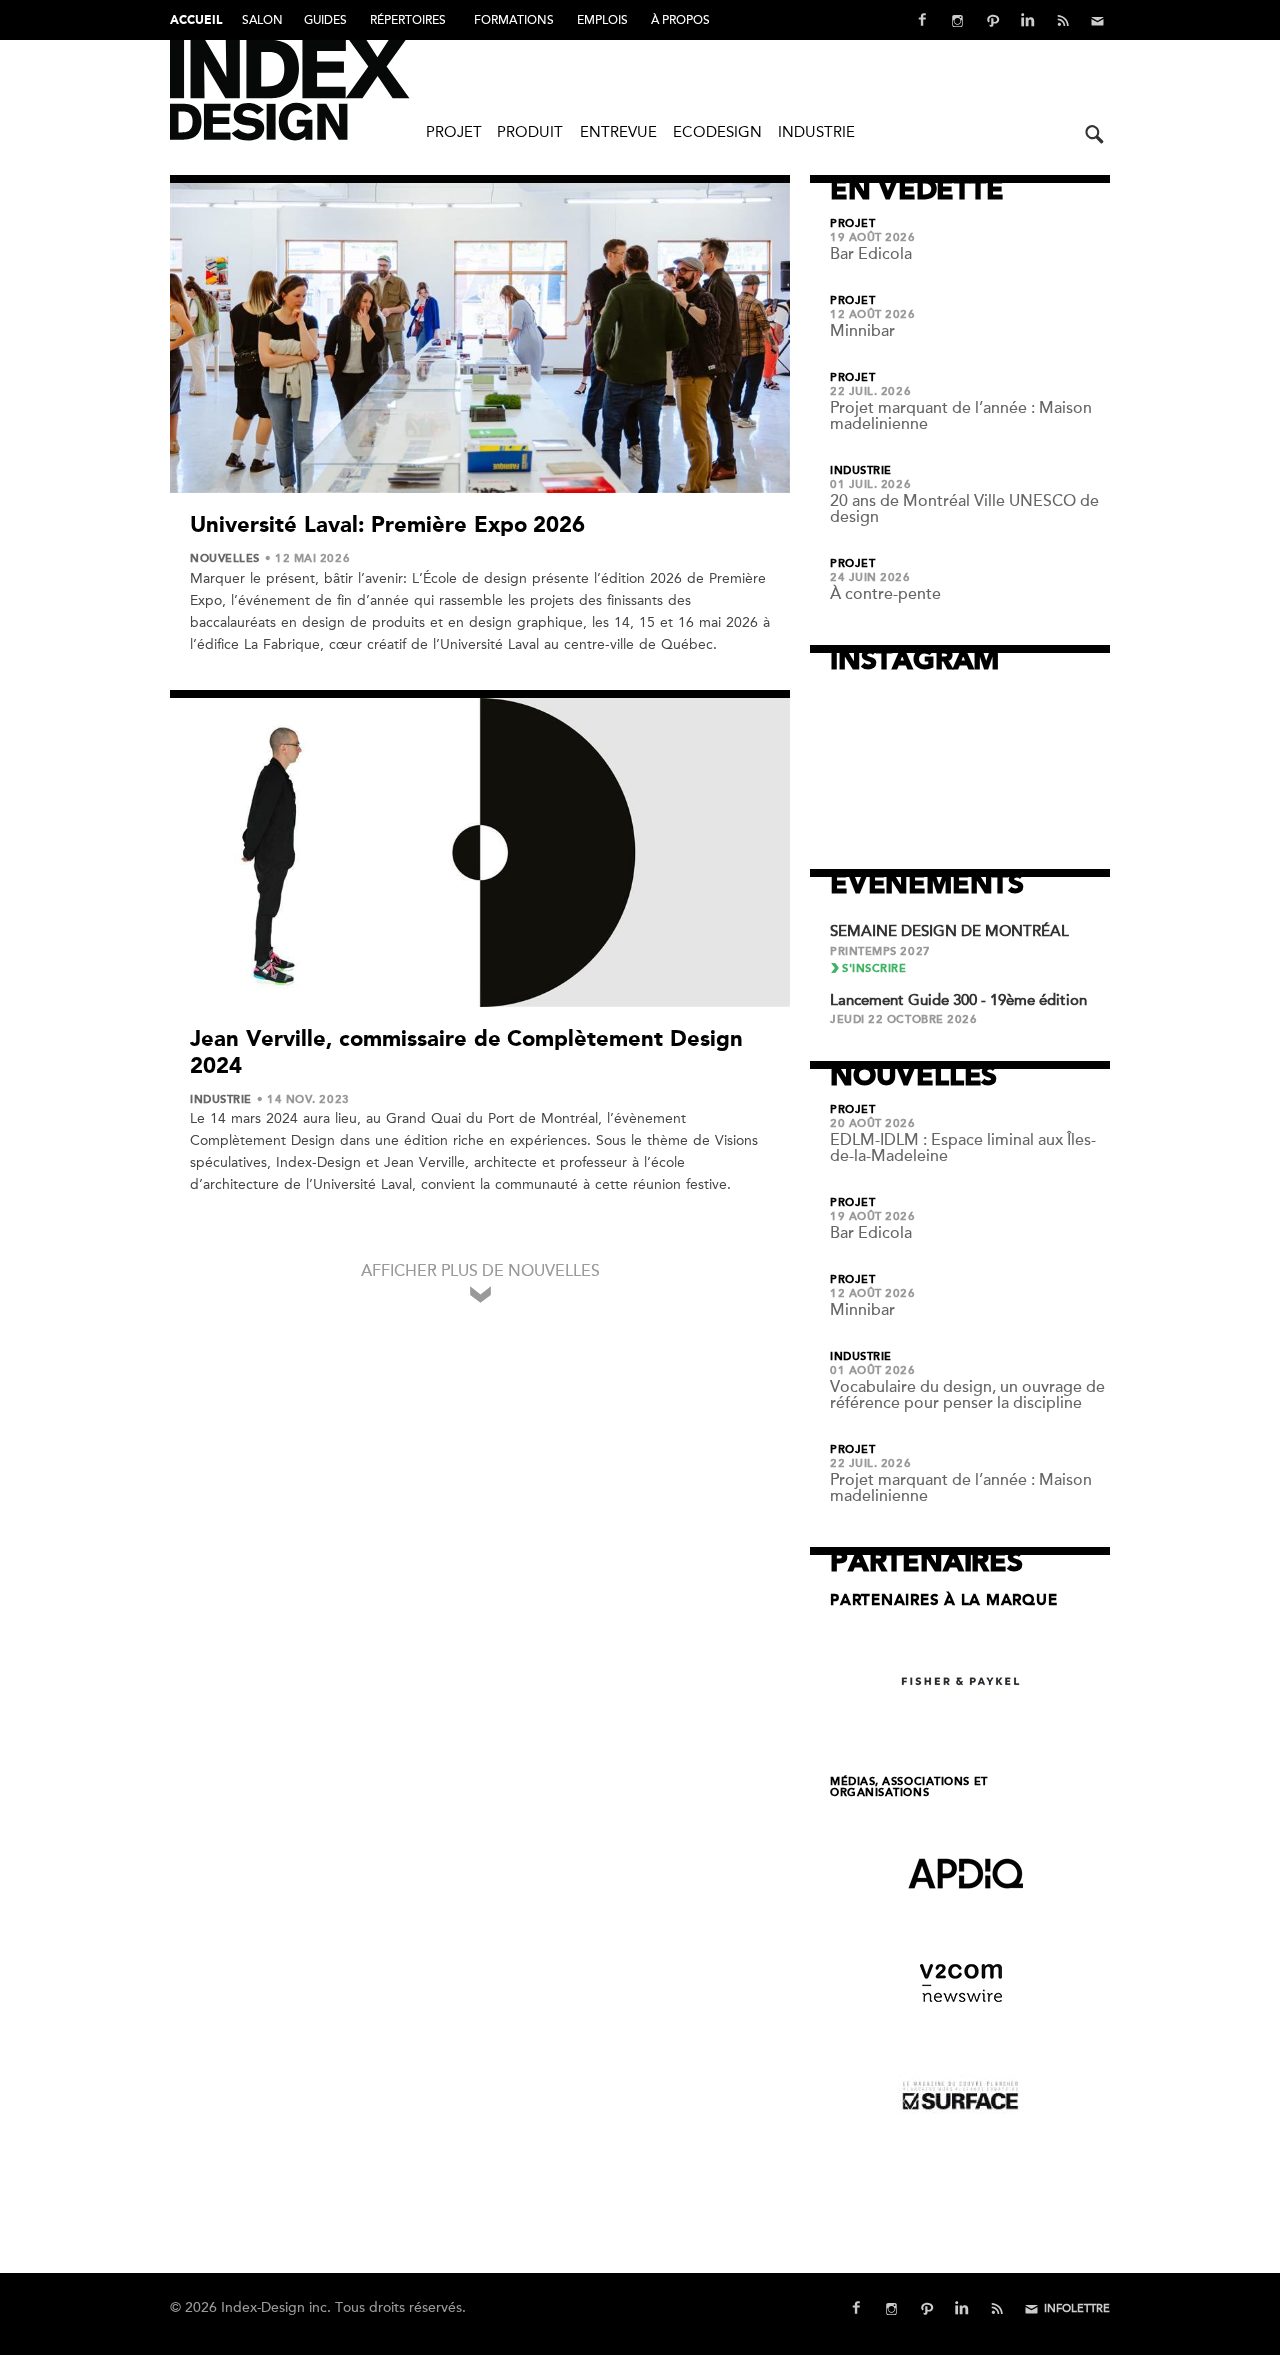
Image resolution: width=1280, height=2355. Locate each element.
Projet (454, 132)
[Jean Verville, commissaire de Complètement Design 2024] (480, 853)
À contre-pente (885, 594)
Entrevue (618, 132)
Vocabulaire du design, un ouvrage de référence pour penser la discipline (967, 1395)
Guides (325, 20)
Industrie (816, 132)
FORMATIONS (514, 20)
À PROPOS (680, 20)
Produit (530, 132)
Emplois (602, 20)
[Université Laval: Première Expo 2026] (480, 338)
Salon (262, 20)
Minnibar (862, 331)
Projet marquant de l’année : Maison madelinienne (961, 416)
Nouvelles (225, 559)
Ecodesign (717, 132)
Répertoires (408, 20)
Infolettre (1077, 2308)
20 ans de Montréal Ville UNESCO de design (964, 509)
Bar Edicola (871, 254)
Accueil (196, 21)
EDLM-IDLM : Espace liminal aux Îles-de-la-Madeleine (963, 1148)
